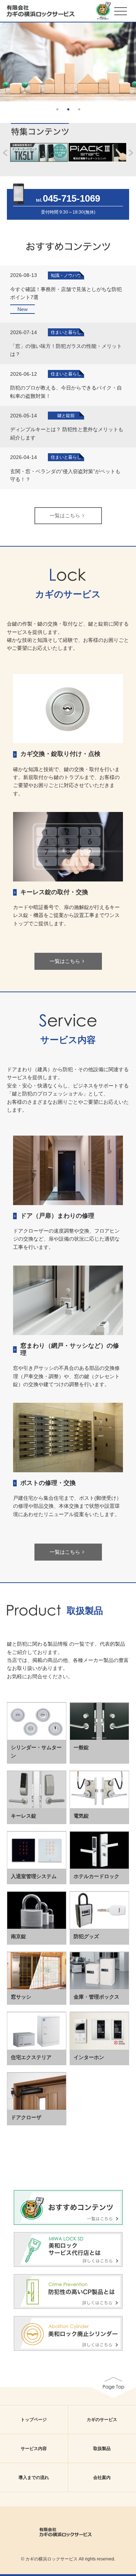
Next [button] (132, 58)
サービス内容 (34, 2449)
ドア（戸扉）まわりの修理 (57, 1216)
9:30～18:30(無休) (77, 212)
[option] (68, 62)
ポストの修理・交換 (48, 1483)
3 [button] (79, 109)
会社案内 (102, 2478)
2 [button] (68, 109)
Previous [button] (4, 58)
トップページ (34, 2420)
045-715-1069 (71, 198)
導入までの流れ (34, 2478)
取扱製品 (102, 2449)
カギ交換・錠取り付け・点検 (60, 754)
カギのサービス (102, 2420)
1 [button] (57, 109)
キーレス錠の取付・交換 (54, 892)
